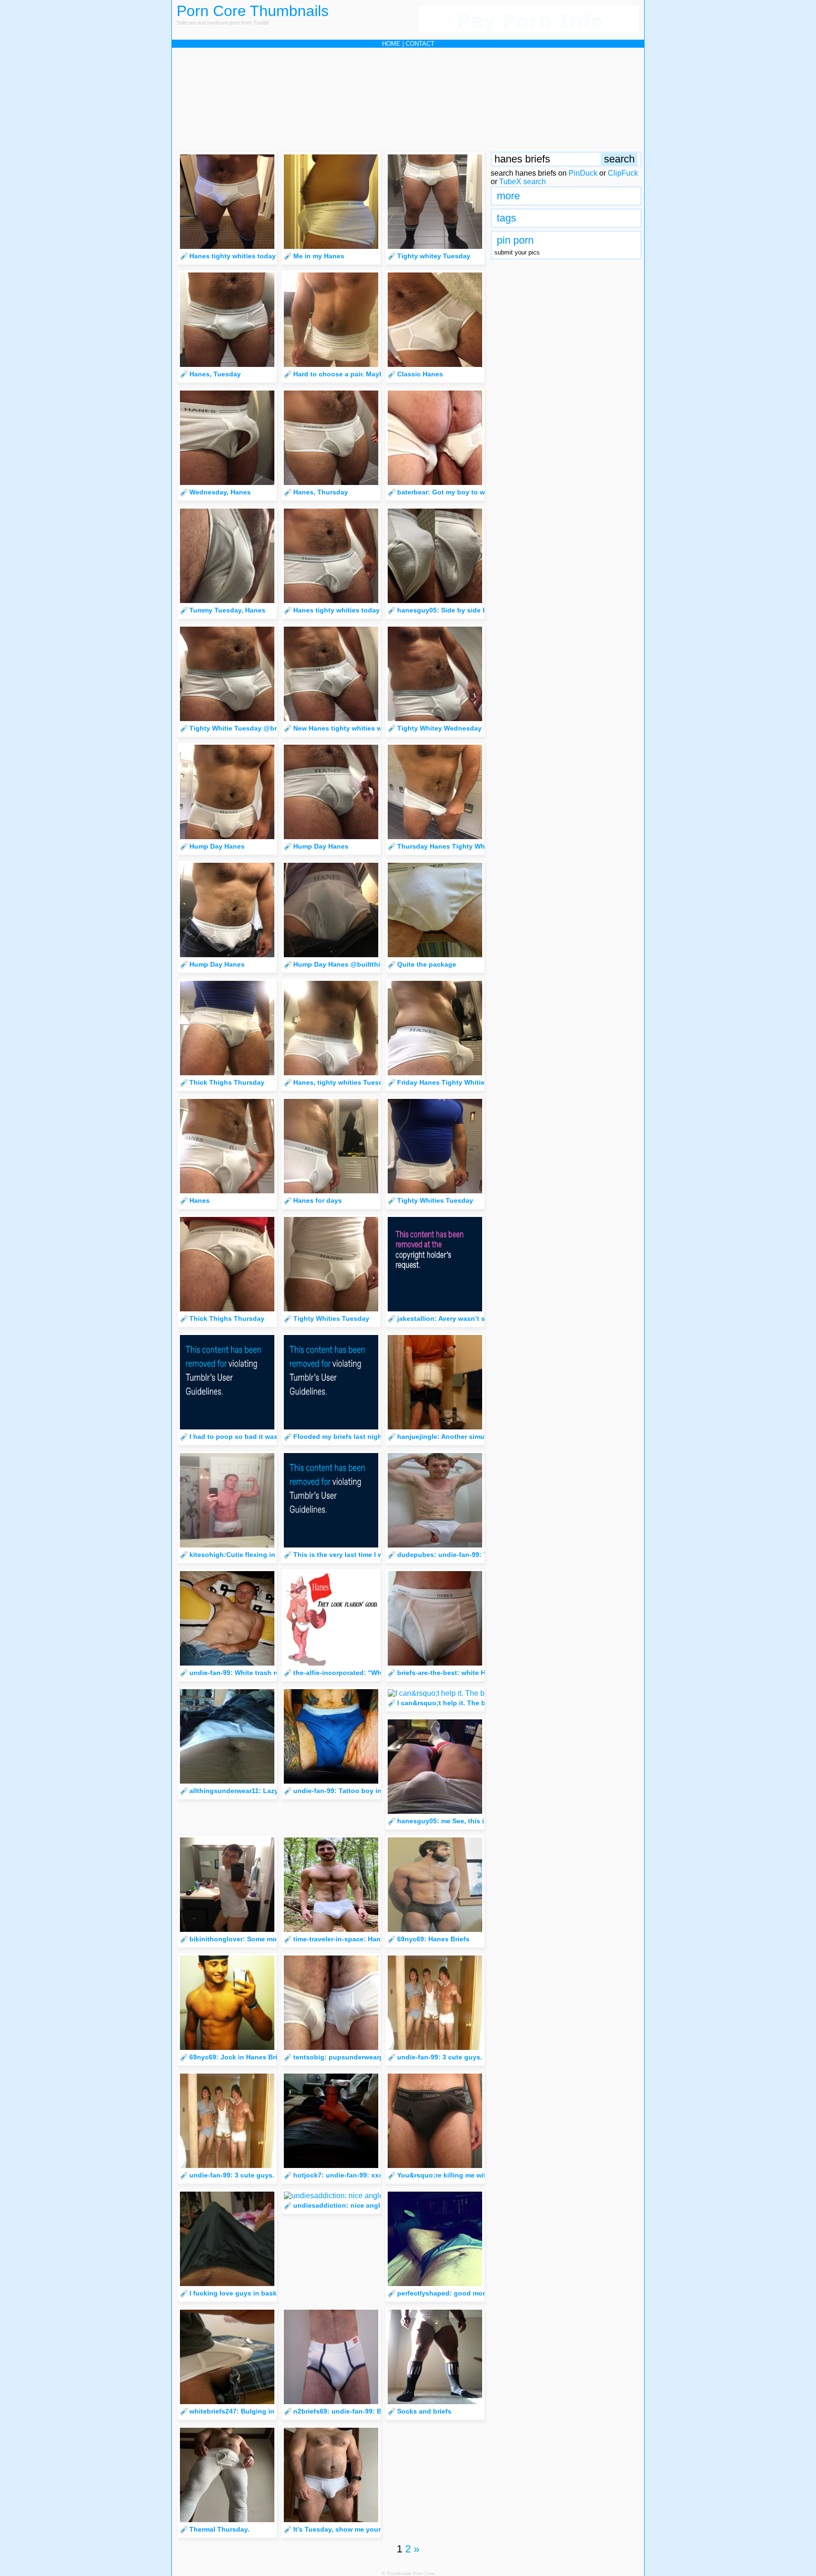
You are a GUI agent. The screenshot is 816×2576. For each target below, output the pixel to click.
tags (506, 218)
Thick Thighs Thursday (227, 1082)
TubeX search (523, 182)
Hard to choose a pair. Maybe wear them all (362, 374)
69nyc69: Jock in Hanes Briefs (238, 2057)
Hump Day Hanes (217, 846)
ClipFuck (623, 173)
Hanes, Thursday (321, 492)
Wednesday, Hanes (220, 492)
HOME (391, 44)
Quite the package (427, 964)
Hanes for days (318, 1200)
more (508, 196)
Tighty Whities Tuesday (435, 1200)
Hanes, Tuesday (215, 374)
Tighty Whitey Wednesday (439, 728)
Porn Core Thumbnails (253, 11)
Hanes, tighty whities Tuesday (342, 1082)
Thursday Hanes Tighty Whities (448, 846)
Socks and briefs (424, 2411)
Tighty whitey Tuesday (434, 256)
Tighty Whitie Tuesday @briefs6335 (246, 728)
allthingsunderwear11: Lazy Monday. (248, 1791)
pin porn (515, 240)
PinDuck (583, 173)
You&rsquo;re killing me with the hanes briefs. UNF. (480, 2175)
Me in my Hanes (319, 256)
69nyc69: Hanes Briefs (433, 1939)
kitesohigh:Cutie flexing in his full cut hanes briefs (272, 1555)
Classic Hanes (420, 374)
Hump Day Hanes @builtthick (340, 964)
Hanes (200, 1200)
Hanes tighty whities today (233, 256)
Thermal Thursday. (219, 2529)
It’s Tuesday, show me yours (339, 2529)
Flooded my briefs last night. (340, 1437)
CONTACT (420, 44)
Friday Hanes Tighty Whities (443, 1082)
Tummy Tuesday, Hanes (227, 610)
